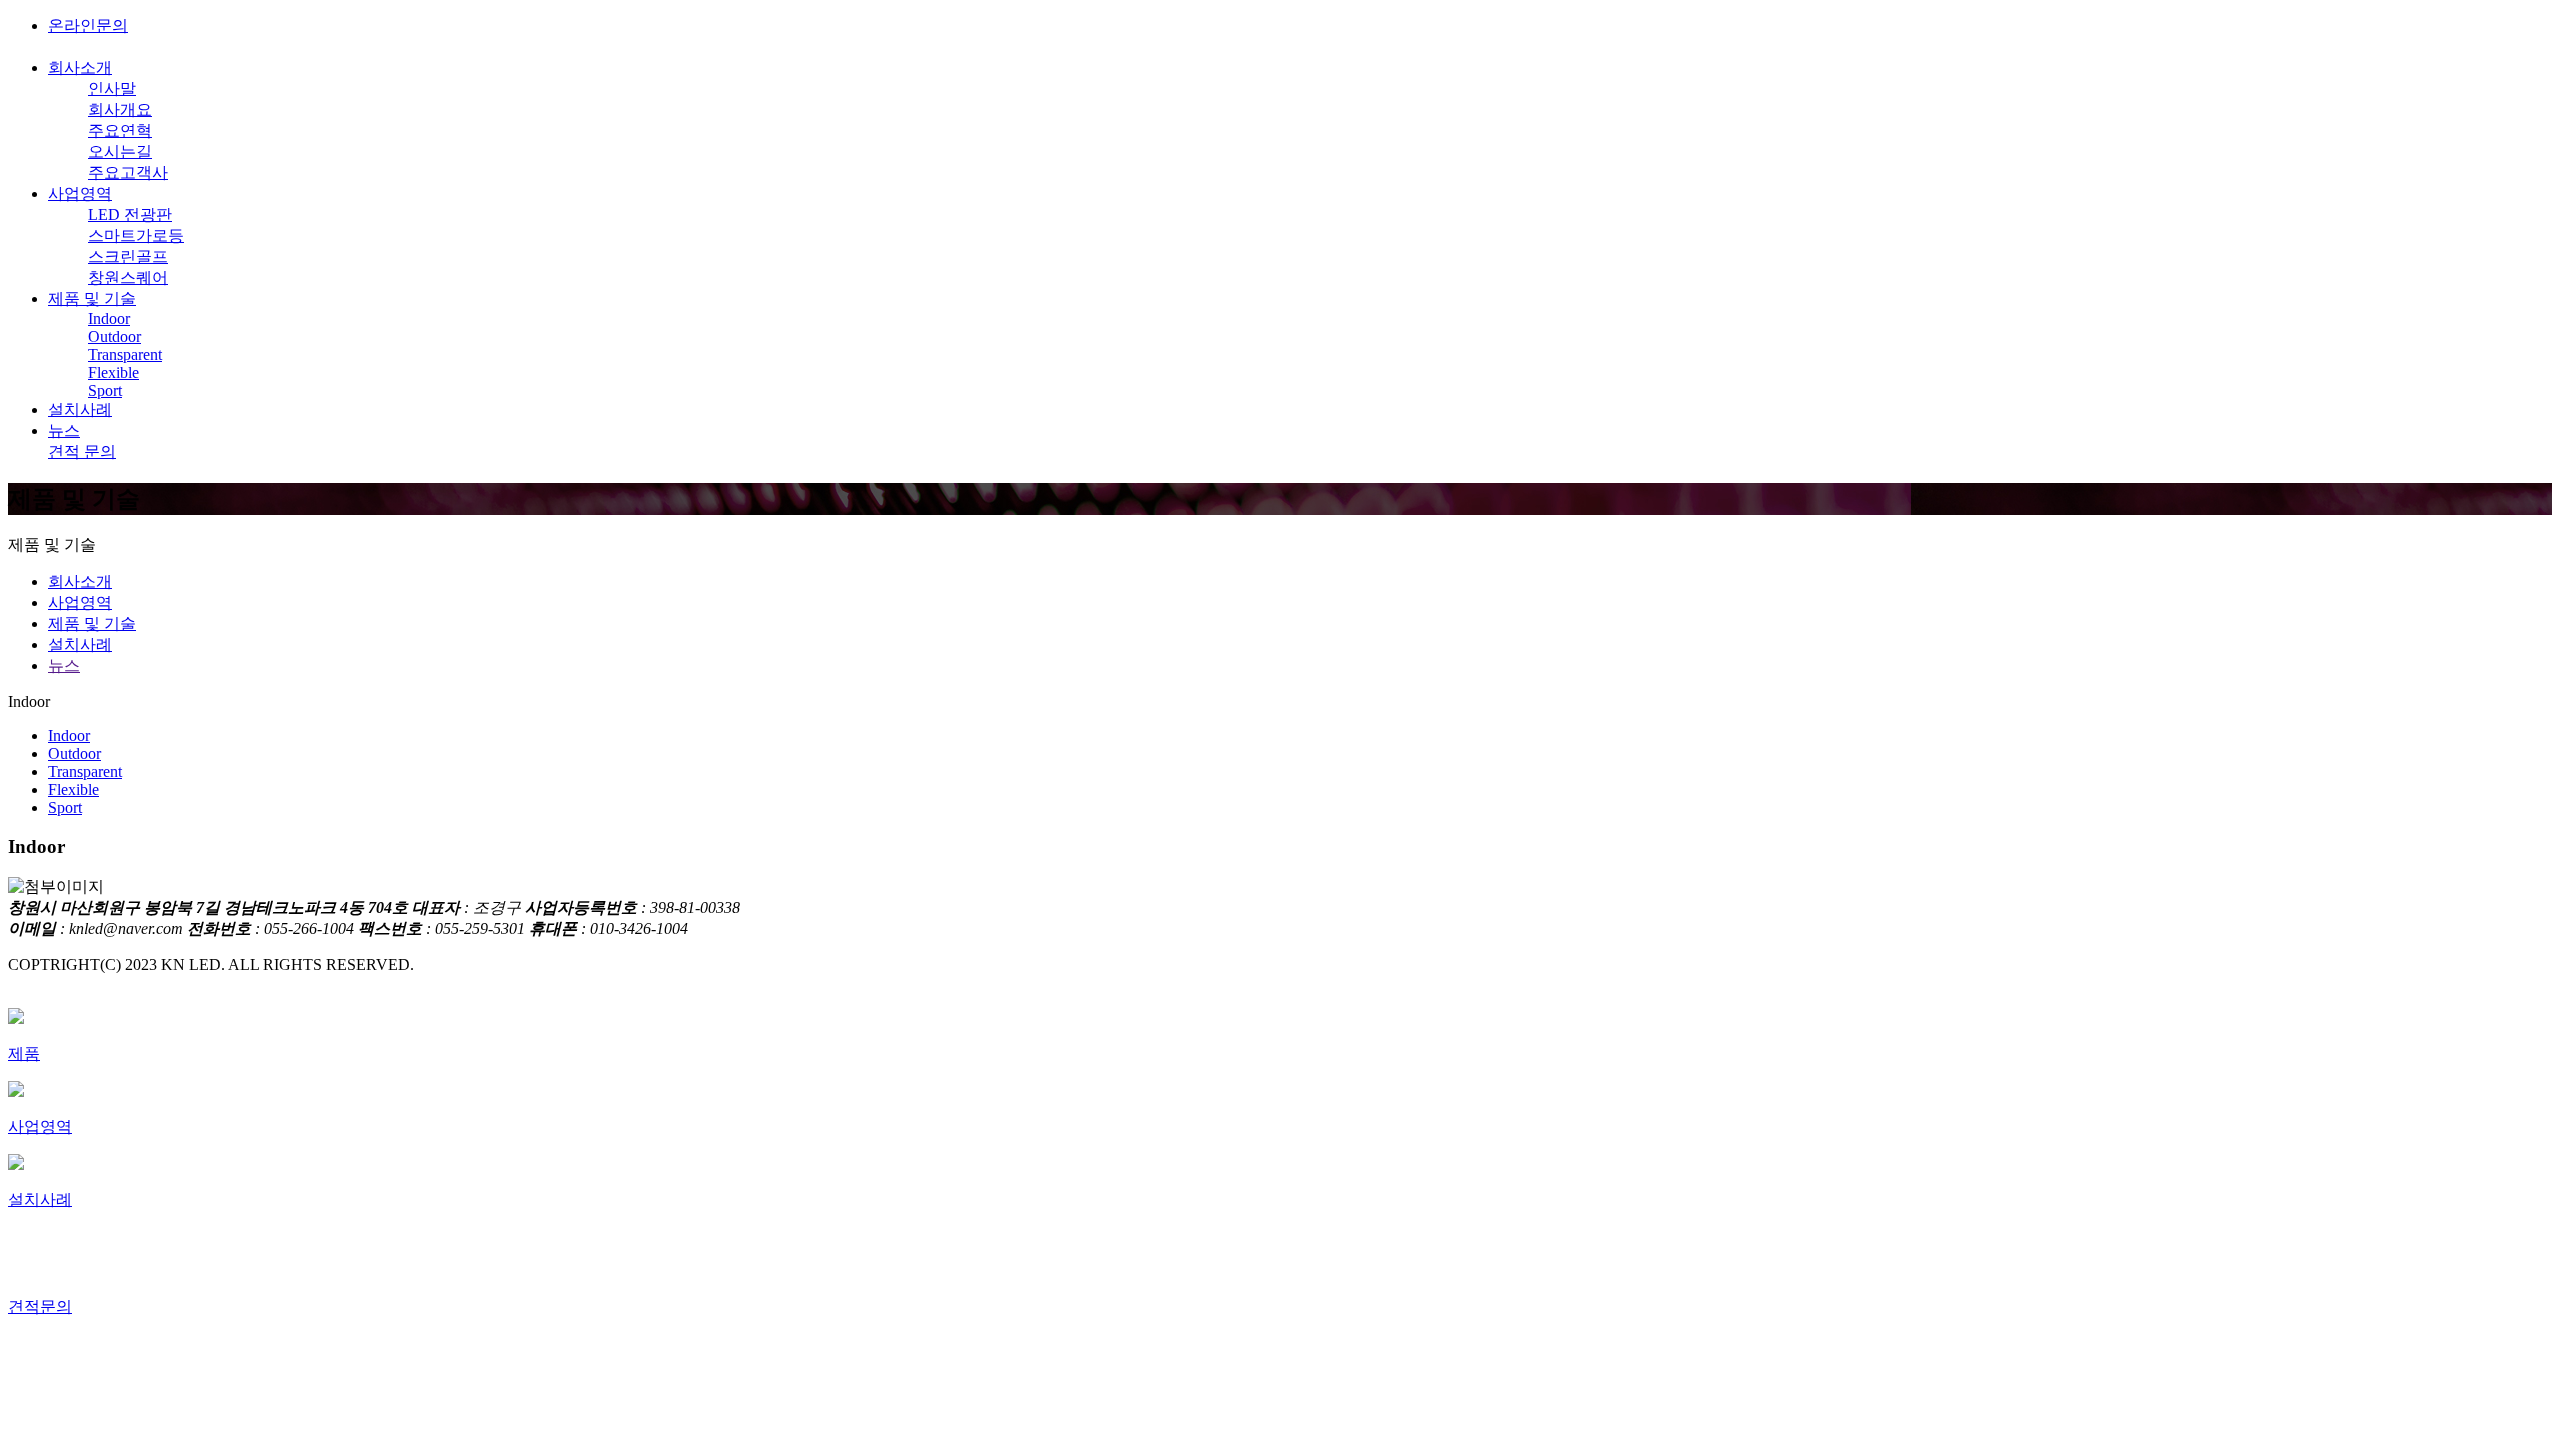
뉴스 (64, 430)
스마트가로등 (136, 235)
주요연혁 (120, 130)
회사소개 (80, 67)
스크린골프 (128, 256)
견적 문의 (82, 451)
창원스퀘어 (128, 277)
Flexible (113, 372)
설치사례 (80, 409)
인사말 (112, 88)
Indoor (109, 318)
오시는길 (120, 151)
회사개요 (120, 109)
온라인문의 (88, 25)
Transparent (125, 354)
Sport (105, 390)
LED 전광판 (130, 214)
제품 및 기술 (92, 298)
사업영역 (80, 193)
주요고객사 (128, 172)
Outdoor (114, 336)
